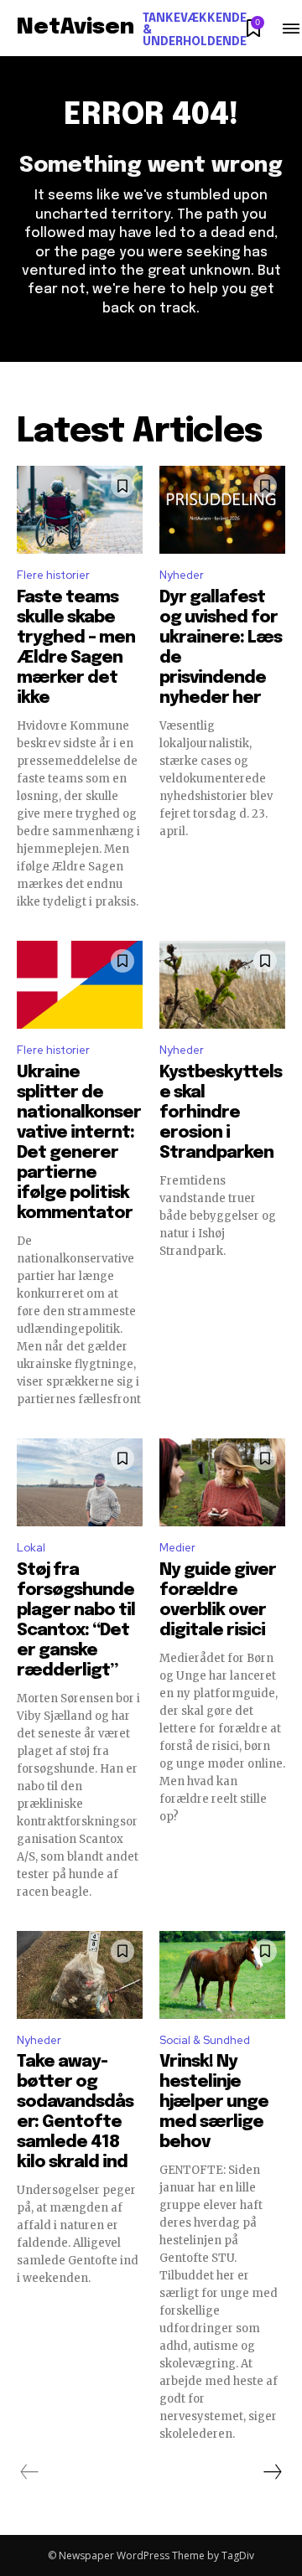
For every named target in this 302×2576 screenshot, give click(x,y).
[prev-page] (30, 2472)
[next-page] (272, 2472)
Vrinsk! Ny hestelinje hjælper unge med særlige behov (214, 2102)
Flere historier (53, 575)
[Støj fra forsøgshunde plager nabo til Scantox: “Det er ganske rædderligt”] (80, 1482)
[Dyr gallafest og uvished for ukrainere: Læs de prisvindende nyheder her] (222, 510)
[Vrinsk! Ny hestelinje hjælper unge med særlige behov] (222, 1975)
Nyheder (182, 575)
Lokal (31, 1548)
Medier (177, 1548)
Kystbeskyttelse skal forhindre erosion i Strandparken (221, 1113)
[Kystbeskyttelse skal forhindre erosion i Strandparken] (222, 985)
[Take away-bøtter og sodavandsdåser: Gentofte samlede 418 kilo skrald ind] (80, 1975)
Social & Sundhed (205, 2040)
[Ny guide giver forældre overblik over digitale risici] (222, 1482)
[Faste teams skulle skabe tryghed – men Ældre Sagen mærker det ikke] (80, 510)
